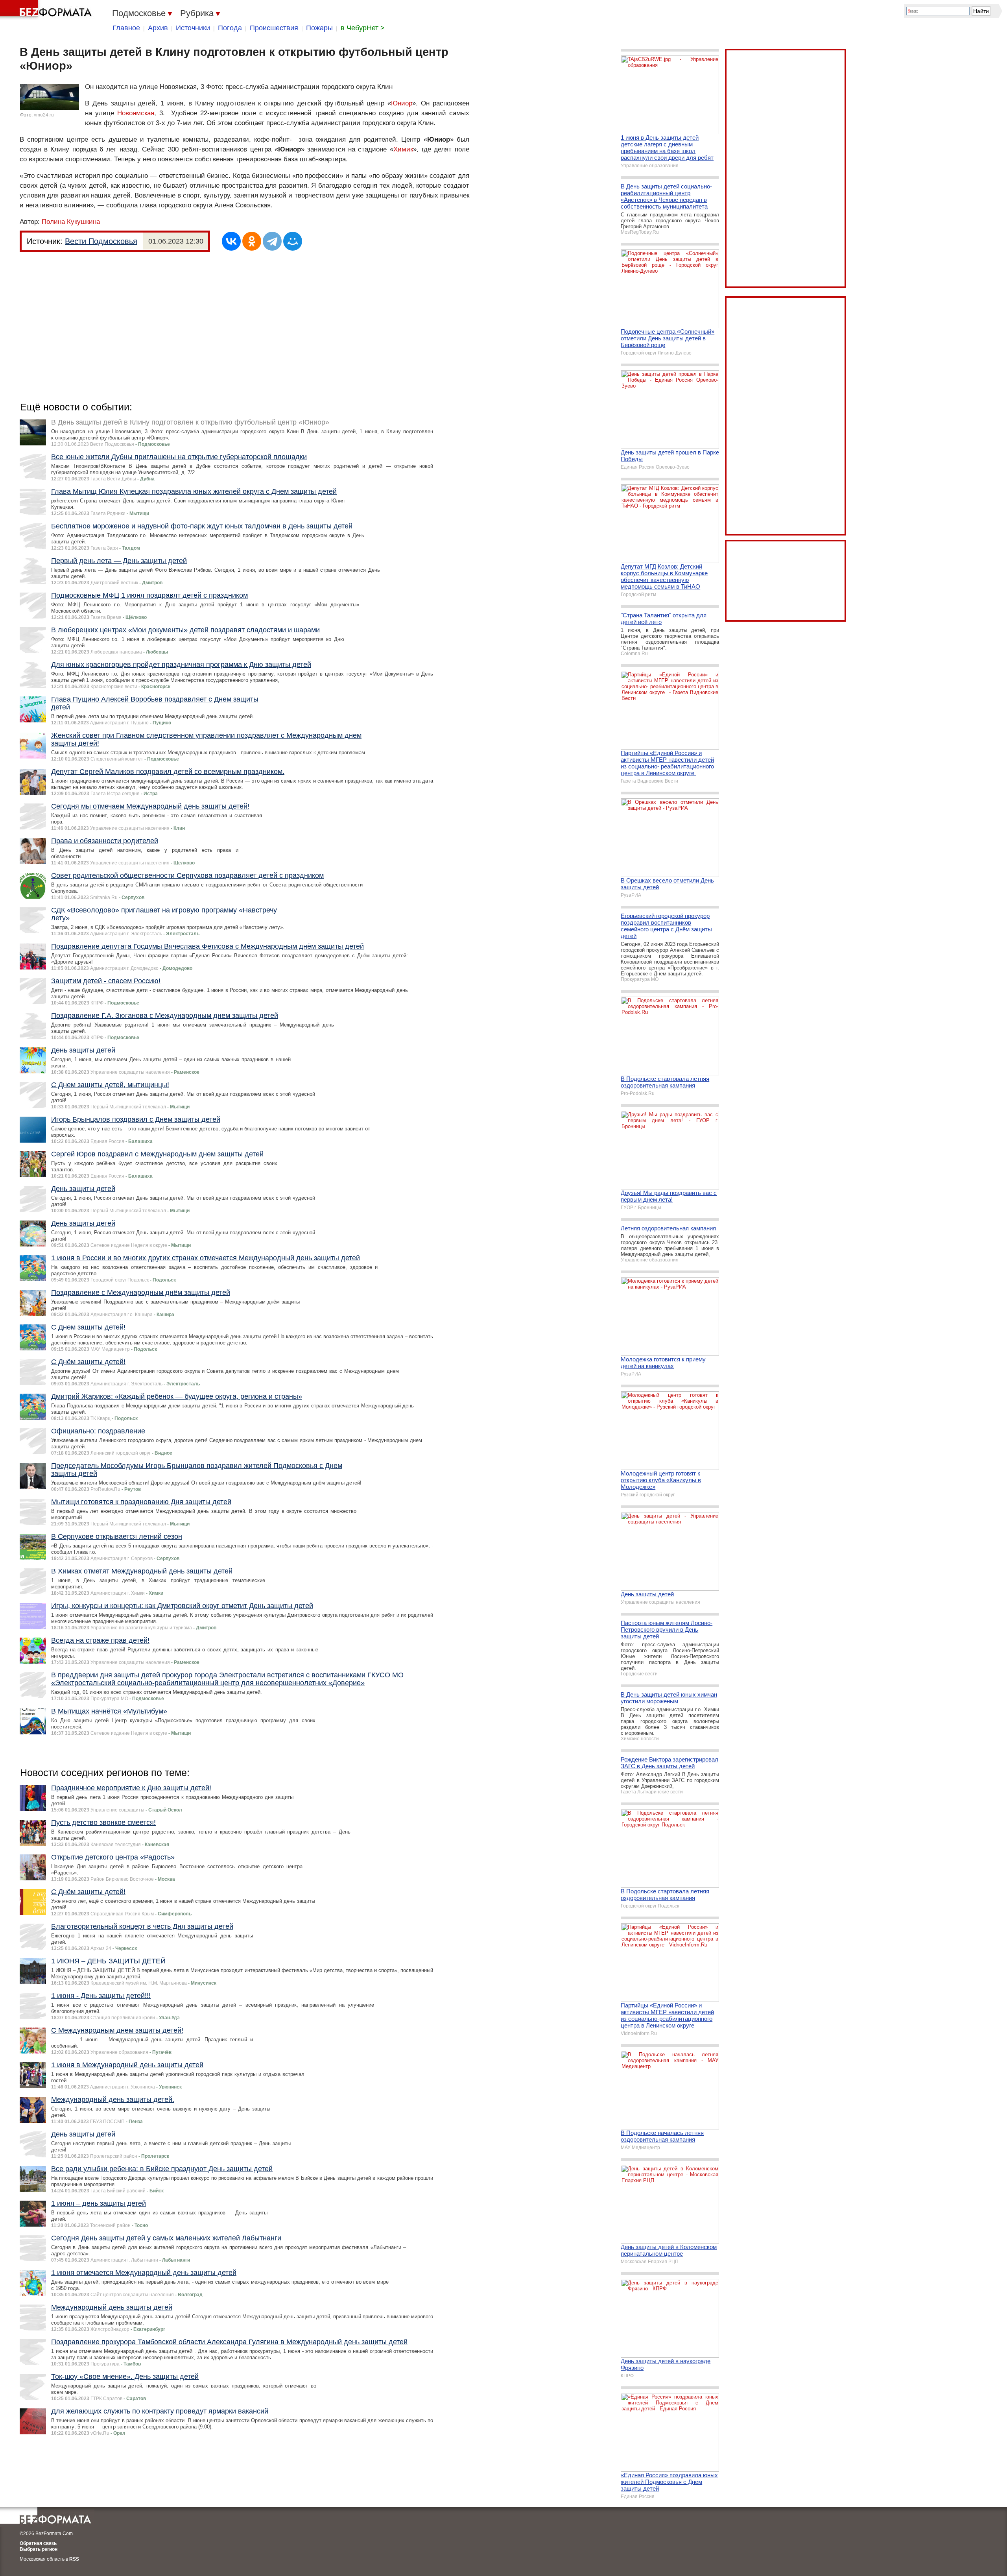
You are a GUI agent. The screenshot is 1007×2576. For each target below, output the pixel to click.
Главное (126, 28)
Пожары (319, 28)
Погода (230, 28)
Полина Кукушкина (71, 222)
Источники (193, 28)
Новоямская (136, 113)
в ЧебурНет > (363, 28)
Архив (158, 28)
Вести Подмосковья (101, 241)
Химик (403, 149)
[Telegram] (272, 241)
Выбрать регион (39, 2549)
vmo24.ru (44, 115)
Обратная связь (38, 2543)
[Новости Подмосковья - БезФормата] (47, 10)
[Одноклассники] (252, 241)
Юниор (402, 103)
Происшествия (274, 28)
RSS (74, 2559)
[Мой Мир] (293, 241)
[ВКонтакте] (231, 241)
